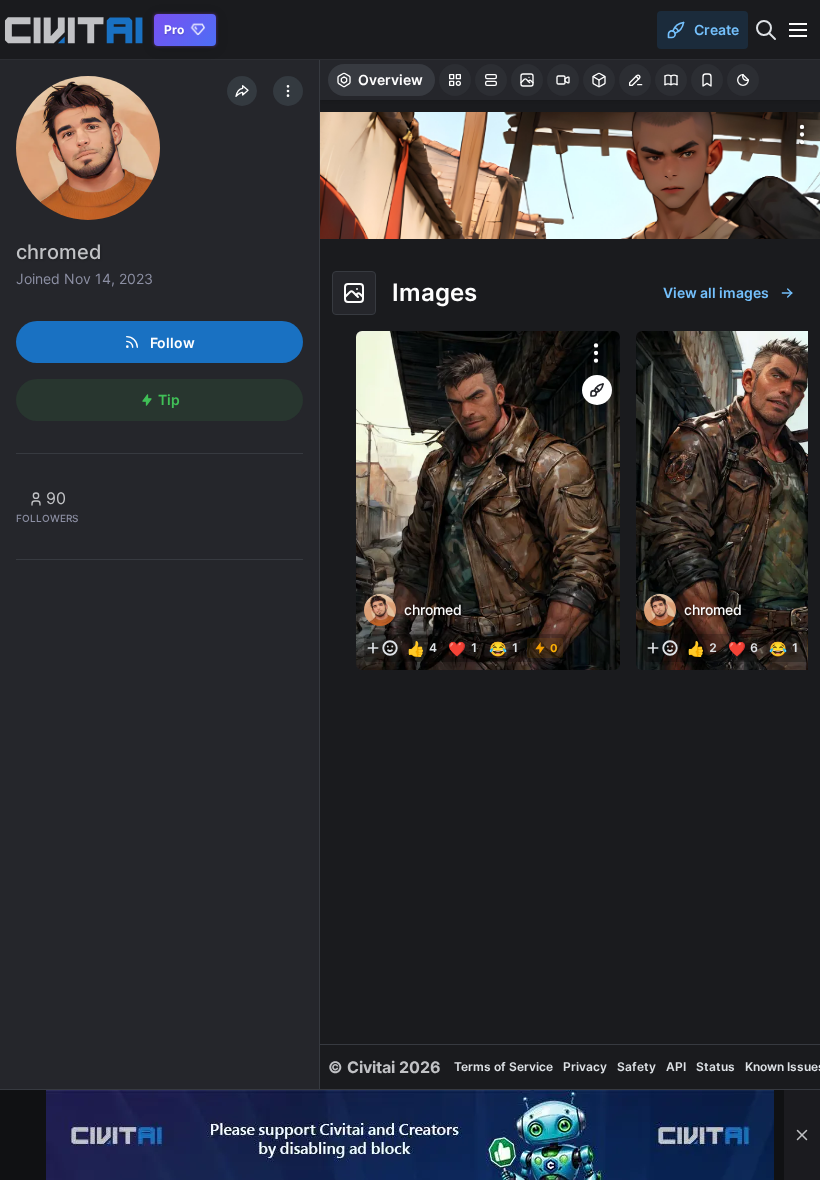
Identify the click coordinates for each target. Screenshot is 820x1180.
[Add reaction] (382, 648)
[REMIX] (597, 390)
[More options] (802, 134)
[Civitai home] (73, 30)
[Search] (766, 30)
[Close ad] (802, 1135)
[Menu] (798, 30)
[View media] (488, 500)
